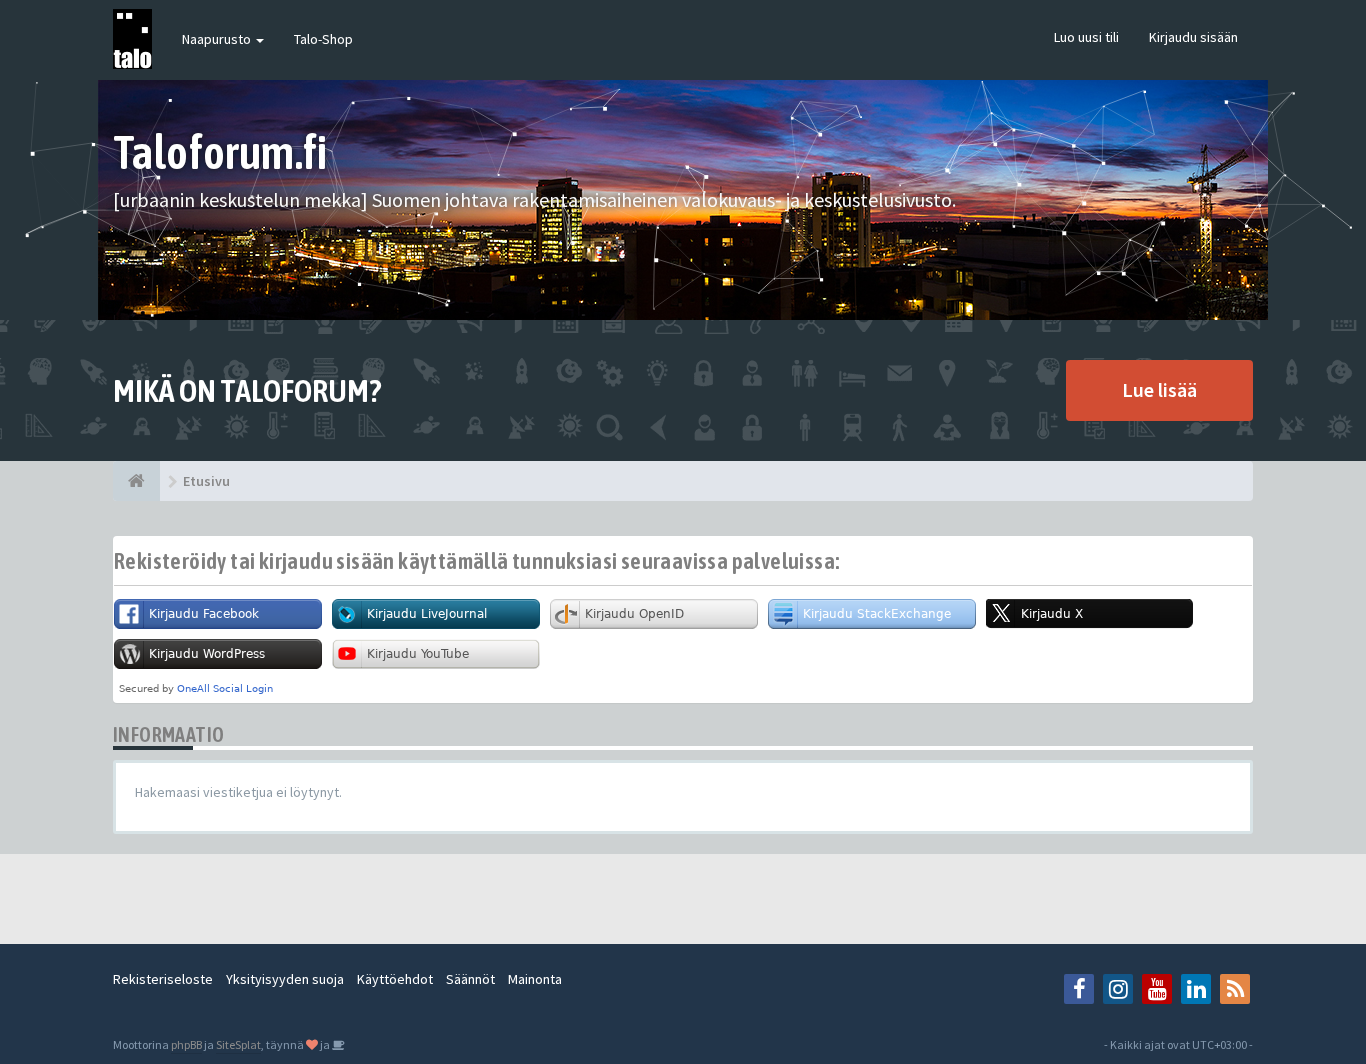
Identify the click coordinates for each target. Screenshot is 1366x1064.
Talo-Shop (323, 39)
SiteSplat (238, 1044)
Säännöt (470, 979)
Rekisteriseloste (163, 979)
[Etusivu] (136, 481)
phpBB (186, 1044)
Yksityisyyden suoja (285, 979)
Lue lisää (1159, 389)
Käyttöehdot (395, 979)
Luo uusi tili (1086, 37)
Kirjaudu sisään (1193, 37)
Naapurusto (218, 39)
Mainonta (535, 979)
